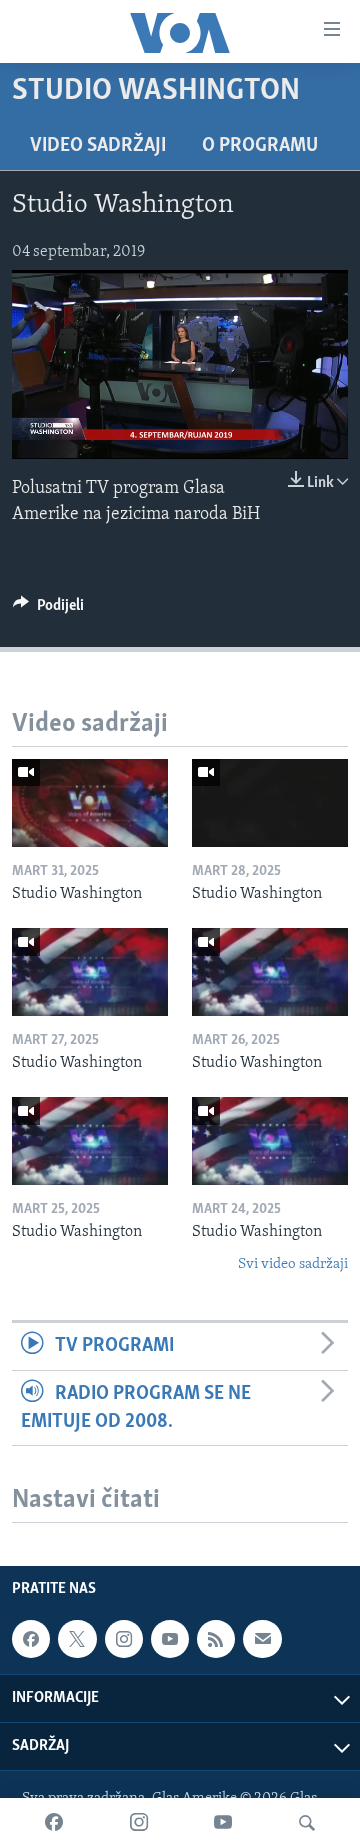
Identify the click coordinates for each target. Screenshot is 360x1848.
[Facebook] (54, 1823)
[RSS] (216, 1639)
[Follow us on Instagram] (124, 1639)
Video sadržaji (98, 146)
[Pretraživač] (307, 1823)
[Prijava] (262, 1639)
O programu (260, 146)
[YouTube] (223, 1823)
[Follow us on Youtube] (170, 1639)
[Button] (48, 610)
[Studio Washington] (90, 803)
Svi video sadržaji (293, 1264)
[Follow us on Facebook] (31, 1639)
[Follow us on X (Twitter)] (77, 1639)
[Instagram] (139, 1823)
